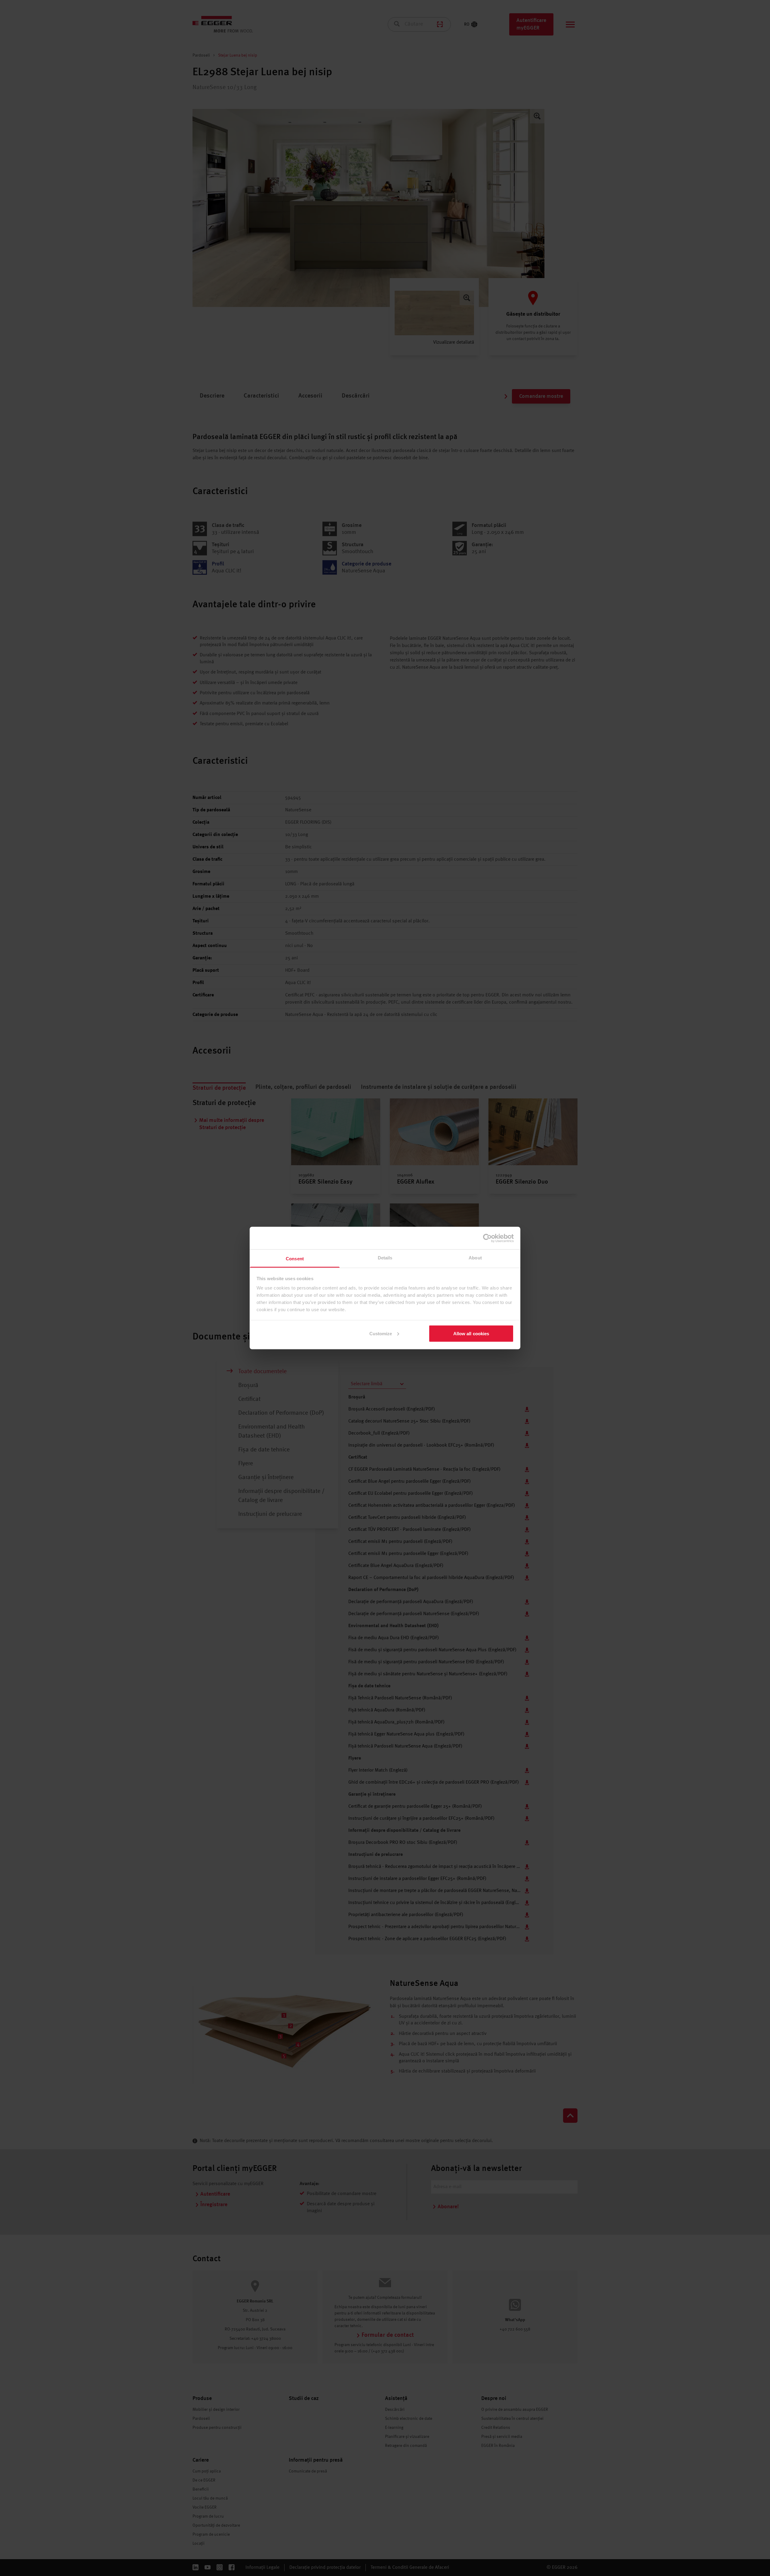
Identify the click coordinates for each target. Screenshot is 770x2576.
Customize (381, 1333)
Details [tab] (385, 1258)
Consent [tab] (295, 1259)
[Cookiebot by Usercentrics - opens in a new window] (487, 1238)
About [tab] (475, 1258)
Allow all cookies (471, 1333)
